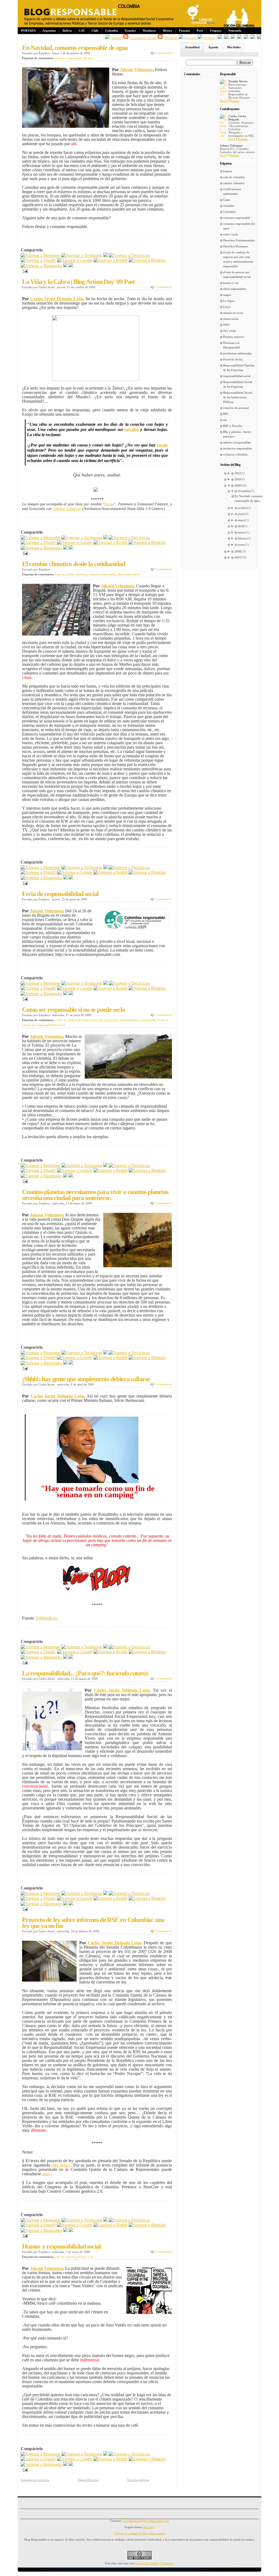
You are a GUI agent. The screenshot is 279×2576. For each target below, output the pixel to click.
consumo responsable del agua (74, 58)
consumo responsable (102, 574)
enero (241, 545)
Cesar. (227, 200)
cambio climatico (76, 574)
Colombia (112, 31)
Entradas (118, 38)
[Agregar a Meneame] (40, 255)
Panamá (184, 31)
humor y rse (86, 2257)
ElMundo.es (46, 1618)
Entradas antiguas (138, 2480)
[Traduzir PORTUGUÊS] (246, 38)
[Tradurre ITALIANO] (259, 38)
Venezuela (235, 31)
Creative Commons (67, 509)
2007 (238, 557)
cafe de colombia (66, 2257)
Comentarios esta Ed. (144, 38)
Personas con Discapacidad (231, 345)
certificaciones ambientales (232, 191)
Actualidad (192, 47)
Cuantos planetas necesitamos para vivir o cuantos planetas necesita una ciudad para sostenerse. (95, 1195)
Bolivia (67, 31)
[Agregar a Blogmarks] (41, 266)
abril (241, 526)
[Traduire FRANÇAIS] (233, 38)
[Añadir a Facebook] (65, 266)
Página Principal (88, 2480)
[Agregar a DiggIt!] (38, 260)
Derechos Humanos (235, 246)
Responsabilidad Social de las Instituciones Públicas (238, 397)
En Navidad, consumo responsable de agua (75, 48)
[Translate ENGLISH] (239, 38)
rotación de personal (236, 408)
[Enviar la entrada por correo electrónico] (24, 271)
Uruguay (216, 31)
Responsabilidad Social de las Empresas (238, 384)
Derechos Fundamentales (239, 240)
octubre (243, 508)
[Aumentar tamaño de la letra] (220, 38)
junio (241, 514)
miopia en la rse (233, 313)
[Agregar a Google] (75, 260)
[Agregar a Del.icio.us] (129, 255)
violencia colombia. (236, 454)
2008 (238, 551)
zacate (162, 445)
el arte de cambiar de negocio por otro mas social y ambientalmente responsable (105, 1020)
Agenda (213, 47)
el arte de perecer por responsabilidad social (237, 274)
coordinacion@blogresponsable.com (146, 2521)
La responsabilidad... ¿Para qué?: (85, 1673)
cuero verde (231, 234)
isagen (227, 295)
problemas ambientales (237, 353)
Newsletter (172, 38)
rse (225, 420)
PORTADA (28, 31)
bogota (59, 574)
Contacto (210, 38)
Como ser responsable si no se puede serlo (74, 1010)
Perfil (223, 101)
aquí (46, 2174)
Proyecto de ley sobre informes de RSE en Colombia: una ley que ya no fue (93, 1923)
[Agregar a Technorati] (82, 255)
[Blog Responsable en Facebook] (107, 38)
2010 (238, 479)
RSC (226, 414)
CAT (82, 31)
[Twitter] (71, 266)
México (167, 31)
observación (231, 319)
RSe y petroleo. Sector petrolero (237, 434)
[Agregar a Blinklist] (147, 260)
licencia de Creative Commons (154, 2563)
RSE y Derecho (233, 426)
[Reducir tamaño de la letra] (226, 38)
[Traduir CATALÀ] (253, 38)
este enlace (61, 2165)
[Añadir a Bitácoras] (105, 255)
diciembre (244, 491)
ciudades (229, 206)
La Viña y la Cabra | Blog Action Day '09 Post (78, 282)
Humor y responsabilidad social (61, 2246)
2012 (238, 473)
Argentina (49, 31)
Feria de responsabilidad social (60, 894)
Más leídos (234, 47)
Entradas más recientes (35, 2480)
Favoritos (192, 38)
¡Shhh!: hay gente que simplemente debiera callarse (86, 1379)
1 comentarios (163, 1678)
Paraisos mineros (234, 337)
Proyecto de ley (233, 359)
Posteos (234, 101)
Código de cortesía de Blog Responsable (140, 2533)
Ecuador (130, 31)
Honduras (149, 31)
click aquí (149, 2527)
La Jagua (229, 301)
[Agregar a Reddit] (110, 260)
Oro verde (230, 331)
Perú (200, 31)
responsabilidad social (237, 376)
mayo (241, 520)
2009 (238, 485)
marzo (242, 532)
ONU (226, 325)
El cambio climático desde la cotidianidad (74, 564)
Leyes (227, 307)
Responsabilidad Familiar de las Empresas (239, 368)
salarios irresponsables (237, 442)
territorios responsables (238, 448)
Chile (95, 31)
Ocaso (109, 504)
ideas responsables (129, 574)
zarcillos (132, 429)
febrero (242, 538)
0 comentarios (163, 53)
